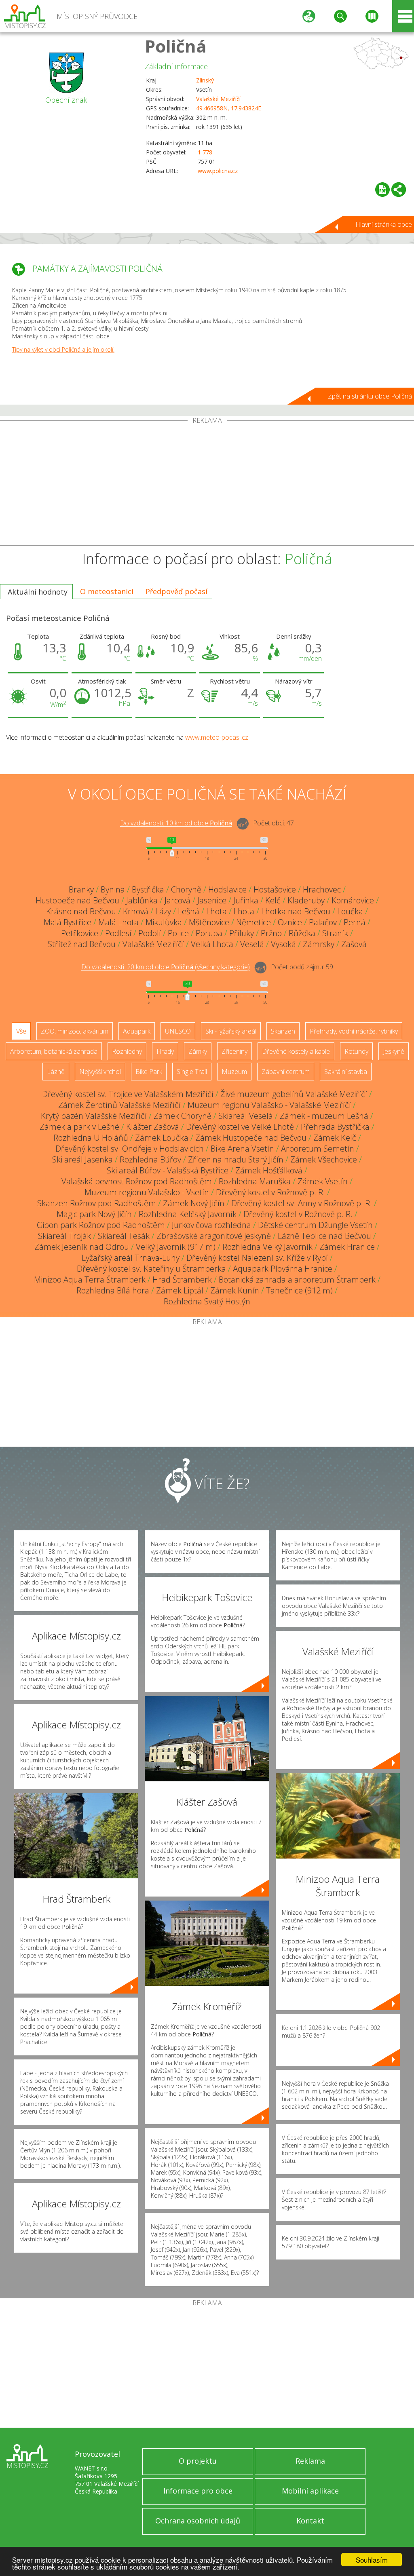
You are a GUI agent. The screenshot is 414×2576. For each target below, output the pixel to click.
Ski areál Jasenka (82, 1159)
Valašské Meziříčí (218, 99)
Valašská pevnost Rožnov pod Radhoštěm (137, 1181)
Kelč (273, 900)
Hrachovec (322, 889)
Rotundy (356, 1051)
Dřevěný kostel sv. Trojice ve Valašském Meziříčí (128, 1094)
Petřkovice (80, 933)
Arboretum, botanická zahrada (54, 1051)
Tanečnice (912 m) (299, 1290)
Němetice (253, 922)
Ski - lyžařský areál (231, 1031)
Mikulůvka (164, 922)
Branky (81, 889)
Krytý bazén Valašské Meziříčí (94, 1116)
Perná (355, 922)
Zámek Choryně (183, 1116)
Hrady (165, 1051)
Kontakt (310, 2521)
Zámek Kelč (335, 1138)
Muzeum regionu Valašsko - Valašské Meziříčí (269, 1105)
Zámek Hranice (347, 1247)
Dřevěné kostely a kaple (296, 1051)
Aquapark (137, 1031)
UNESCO (178, 1031)
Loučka (350, 911)
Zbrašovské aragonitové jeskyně (214, 1236)
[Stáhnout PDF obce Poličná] (382, 190)
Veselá (252, 944)
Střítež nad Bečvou (82, 944)
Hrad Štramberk (182, 1280)
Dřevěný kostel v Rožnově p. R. (270, 1192)
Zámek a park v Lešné (79, 1127)
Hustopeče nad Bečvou (77, 900)
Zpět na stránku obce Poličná (370, 396)
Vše (21, 1031)
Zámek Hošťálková (269, 1170)
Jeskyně (394, 1051)
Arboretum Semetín (318, 1149)
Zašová (354, 944)
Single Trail (192, 1072)
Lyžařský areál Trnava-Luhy (131, 1258)
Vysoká (283, 944)
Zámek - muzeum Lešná (324, 1116)
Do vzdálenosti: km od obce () (166, 967)
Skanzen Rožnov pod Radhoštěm (97, 1203)
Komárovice (353, 900)
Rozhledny (127, 1051)
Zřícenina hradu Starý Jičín (236, 1159)
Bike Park (149, 1072)
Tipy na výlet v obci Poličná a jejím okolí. (63, 349)
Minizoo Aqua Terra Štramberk (90, 1280)
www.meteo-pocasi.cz (217, 737)
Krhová (136, 911)
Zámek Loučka (162, 1138)
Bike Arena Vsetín (242, 1149)
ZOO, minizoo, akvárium (75, 1031)
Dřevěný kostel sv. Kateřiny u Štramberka (151, 1269)
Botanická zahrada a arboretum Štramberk (297, 1280)
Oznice (290, 922)
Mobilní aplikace (310, 2491)
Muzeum (234, 1072)
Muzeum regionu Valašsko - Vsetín (147, 1192)
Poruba (209, 933)
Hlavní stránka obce (384, 224)
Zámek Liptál (180, 1290)
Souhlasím (372, 2560)
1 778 (205, 152)
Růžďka (302, 933)
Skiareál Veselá (246, 1116)
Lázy (163, 911)
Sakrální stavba (346, 1072)
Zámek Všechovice (324, 1159)
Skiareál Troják (64, 1236)
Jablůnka (142, 900)
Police (178, 933)
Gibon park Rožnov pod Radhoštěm (101, 1225)
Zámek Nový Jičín (194, 1203)
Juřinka (246, 900)
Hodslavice (227, 889)
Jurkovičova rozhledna (211, 1225)
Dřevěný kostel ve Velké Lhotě (240, 1127)
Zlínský (205, 80)
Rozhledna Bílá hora (113, 1290)
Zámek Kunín (235, 1290)
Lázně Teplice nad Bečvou (324, 1236)
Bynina (113, 889)
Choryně (186, 889)
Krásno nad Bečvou (81, 911)
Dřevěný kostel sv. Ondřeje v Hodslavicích (130, 1149)
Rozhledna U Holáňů (91, 1138)
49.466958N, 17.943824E (229, 108)
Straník (335, 933)
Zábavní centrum (286, 1072)
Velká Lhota (212, 944)
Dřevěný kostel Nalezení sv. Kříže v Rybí (257, 1258)
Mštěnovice (209, 922)
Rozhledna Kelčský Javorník (188, 1214)
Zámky (198, 1051)
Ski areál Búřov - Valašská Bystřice (168, 1170)
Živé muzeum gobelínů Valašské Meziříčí (294, 1094)
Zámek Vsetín (323, 1181)
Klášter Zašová (153, 1127)
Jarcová (177, 900)
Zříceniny (234, 1051)
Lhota (217, 911)
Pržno (271, 933)
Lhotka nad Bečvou (296, 911)
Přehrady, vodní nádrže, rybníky (354, 1031)
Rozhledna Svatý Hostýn (207, 1301)
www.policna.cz (218, 171)
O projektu (198, 2461)
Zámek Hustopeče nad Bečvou (251, 1138)
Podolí (150, 933)
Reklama (310, 2461)
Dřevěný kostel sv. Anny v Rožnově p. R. (302, 1203)
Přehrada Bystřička (335, 1127)
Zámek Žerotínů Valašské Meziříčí (119, 1105)
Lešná (189, 911)
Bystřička (148, 889)
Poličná (176, 46)
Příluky (242, 933)
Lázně (56, 1072)
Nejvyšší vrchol (100, 1072)
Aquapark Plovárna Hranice (283, 1269)
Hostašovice (275, 889)
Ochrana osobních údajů (198, 2521)
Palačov (323, 922)
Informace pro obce (198, 2491)
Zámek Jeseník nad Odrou (82, 1247)
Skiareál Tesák (124, 1236)
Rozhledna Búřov (150, 1159)
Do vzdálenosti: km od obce (176, 823)
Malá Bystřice (68, 922)
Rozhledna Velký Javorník (267, 1247)
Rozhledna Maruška (255, 1181)
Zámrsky (319, 944)
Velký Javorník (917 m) (176, 1247)
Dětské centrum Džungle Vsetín (315, 1225)
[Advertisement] (207, 485)
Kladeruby (306, 900)
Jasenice (212, 900)
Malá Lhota (118, 922)
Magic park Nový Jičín (94, 1214)
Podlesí (118, 933)
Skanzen (283, 1031)
